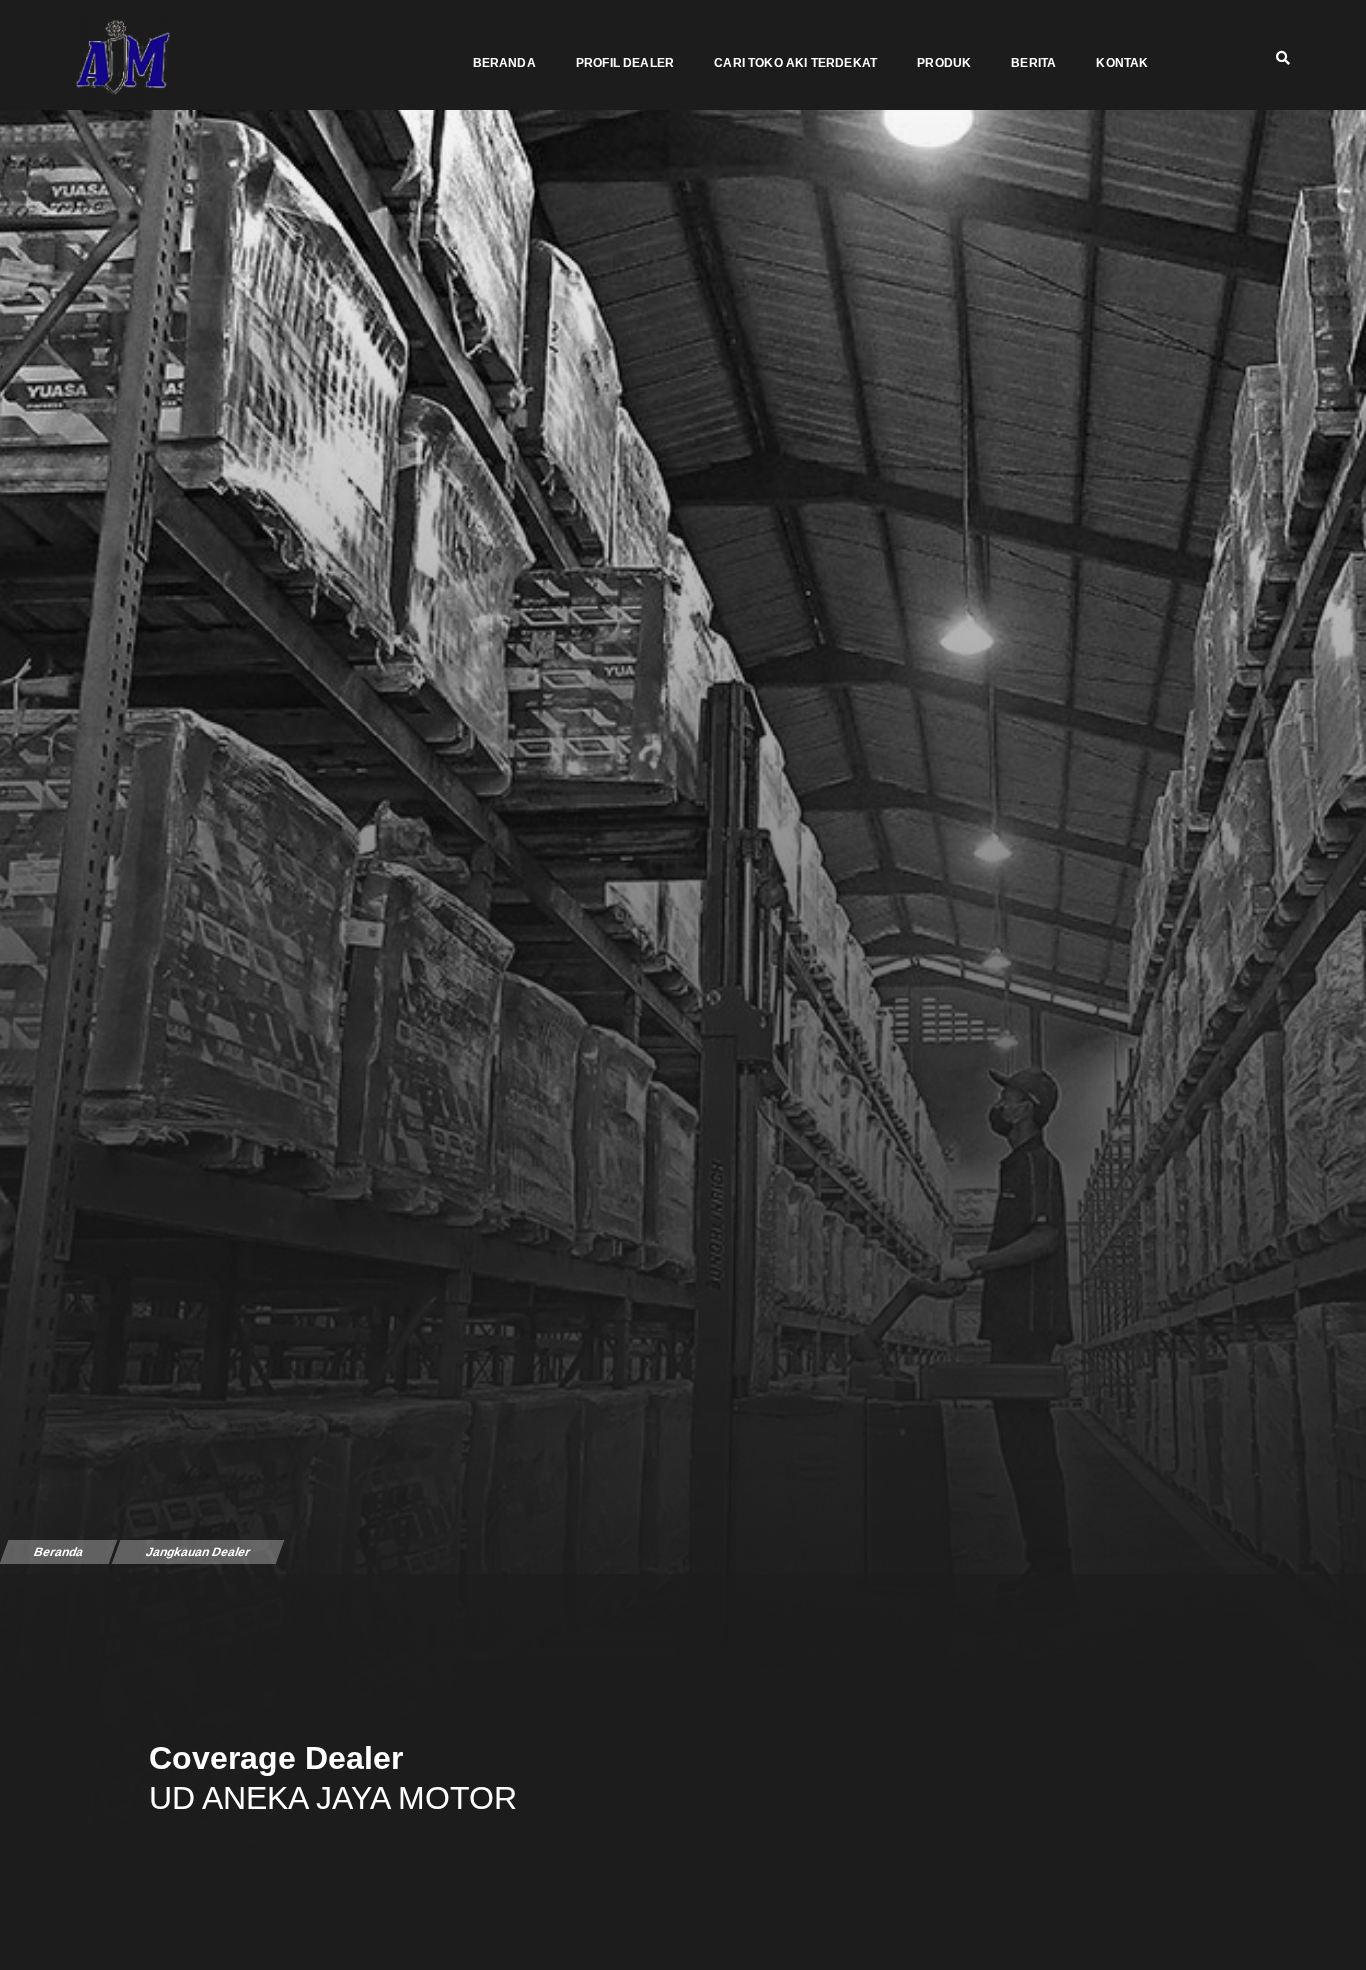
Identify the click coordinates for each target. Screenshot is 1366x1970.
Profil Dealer (625, 63)
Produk (944, 63)
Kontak (1122, 63)
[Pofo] (123, 57)
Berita (1033, 63)
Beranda (504, 63)
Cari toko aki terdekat (795, 63)
